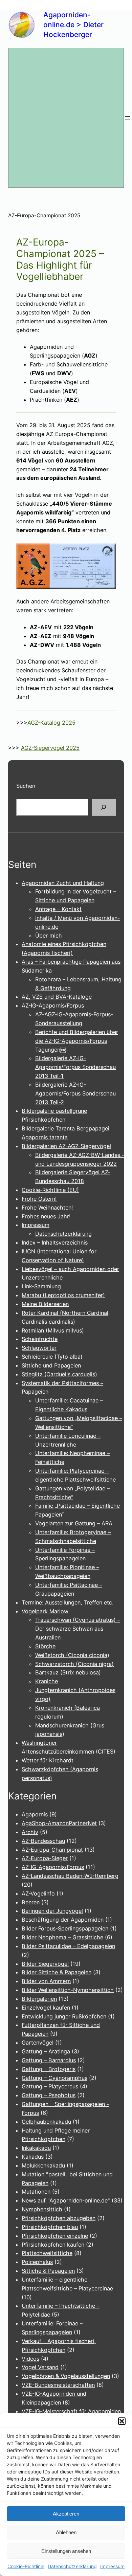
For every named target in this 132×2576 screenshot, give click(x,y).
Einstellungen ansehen (66, 2551)
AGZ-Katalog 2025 (51, 723)
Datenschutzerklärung (72, 2566)
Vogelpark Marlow (45, 1611)
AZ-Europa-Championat (52, 1850)
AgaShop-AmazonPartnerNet (59, 1823)
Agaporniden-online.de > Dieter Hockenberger (73, 25)
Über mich (49, 936)
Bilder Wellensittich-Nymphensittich (68, 1990)
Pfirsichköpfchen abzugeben (59, 2218)
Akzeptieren (66, 2514)
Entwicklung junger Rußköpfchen (64, 2016)
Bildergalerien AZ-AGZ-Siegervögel (66, 1146)
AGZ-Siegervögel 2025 (50, 748)
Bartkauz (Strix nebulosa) (68, 1672)
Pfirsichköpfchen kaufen (53, 2245)
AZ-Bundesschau (43, 1841)
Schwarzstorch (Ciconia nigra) (74, 1664)
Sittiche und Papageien (51, 1365)
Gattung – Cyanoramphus (54, 2078)
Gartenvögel (38, 2043)
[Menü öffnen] (128, 118)
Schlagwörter (39, 1348)
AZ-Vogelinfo (38, 1893)
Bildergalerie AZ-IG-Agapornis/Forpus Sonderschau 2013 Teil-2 (75, 1093)
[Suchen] (104, 807)
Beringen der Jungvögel (52, 1911)
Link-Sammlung (41, 1286)
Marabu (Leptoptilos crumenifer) (63, 1295)
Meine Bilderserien (45, 1304)
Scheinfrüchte (40, 1339)
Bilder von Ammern (46, 1981)
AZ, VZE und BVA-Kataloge (57, 997)
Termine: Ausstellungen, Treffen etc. (68, 1602)
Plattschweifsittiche (47, 2253)
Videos (30, 2359)
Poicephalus (37, 2262)
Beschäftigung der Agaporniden (63, 1920)
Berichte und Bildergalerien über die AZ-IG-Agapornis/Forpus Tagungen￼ (77, 1041)
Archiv (30, 1832)
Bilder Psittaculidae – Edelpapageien (68, 1946)
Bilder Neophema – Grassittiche (62, 1937)
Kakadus (33, 2157)
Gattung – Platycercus (50, 2086)
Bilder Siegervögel (45, 1964)
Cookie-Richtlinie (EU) (50, 1190)
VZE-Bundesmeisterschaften (58, 2385)
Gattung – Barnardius (49, 2060)
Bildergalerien (39, 1999)
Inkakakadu (36, 2148)
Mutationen (36, 2192)
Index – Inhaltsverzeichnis (55, 1242)
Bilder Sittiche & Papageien (57, 1972)
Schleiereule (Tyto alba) (52, 1357)
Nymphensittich (42, 2209)
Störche (45, 1646)
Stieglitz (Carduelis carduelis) (59, 1374)
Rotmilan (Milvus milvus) (53, 1330)
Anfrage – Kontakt (58, 909)
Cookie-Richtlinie (26, 2566)
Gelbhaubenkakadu (46, 2122)
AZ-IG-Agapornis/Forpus (53, 1005)
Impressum (112, 2566)
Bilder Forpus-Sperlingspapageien (65, 1928)
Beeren (31, 1902)
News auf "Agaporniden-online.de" (66, 2200)
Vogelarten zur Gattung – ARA (74, 1523)
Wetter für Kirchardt (48, 1760)
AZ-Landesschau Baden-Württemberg (70, 1876)
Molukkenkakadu (43, 2165)
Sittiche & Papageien (48, 2271)
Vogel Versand (40, 2367)
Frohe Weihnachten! (47, 1208)
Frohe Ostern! (39, 1199)
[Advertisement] (66, 118)
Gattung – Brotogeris (49, 2069)
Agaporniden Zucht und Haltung (63, 883)
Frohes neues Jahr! (46, 1216)
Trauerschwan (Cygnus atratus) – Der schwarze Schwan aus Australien (78, 1629)
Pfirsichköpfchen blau (50, 2227)
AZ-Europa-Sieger (45, 1858)
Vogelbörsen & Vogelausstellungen (66, 2376)
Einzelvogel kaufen (46, 2008)
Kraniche (47, 1681)
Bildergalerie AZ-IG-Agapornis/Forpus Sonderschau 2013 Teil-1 (75, 1067)
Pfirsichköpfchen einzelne (55, 2236)
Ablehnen (66, 2532)
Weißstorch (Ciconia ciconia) (72, 1655)
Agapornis (35, 1814)
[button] (122, 2421)
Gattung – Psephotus (49, 2095)
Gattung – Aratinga (46, 2051)
